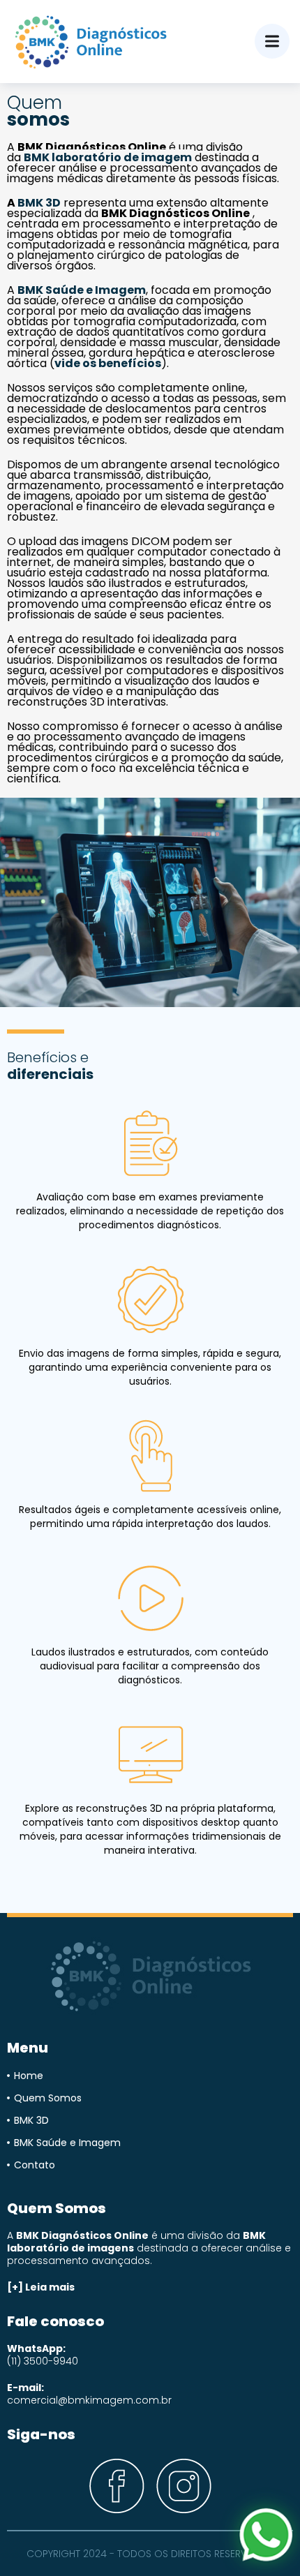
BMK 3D (39, 203)
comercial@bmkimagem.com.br (89, 2400)
